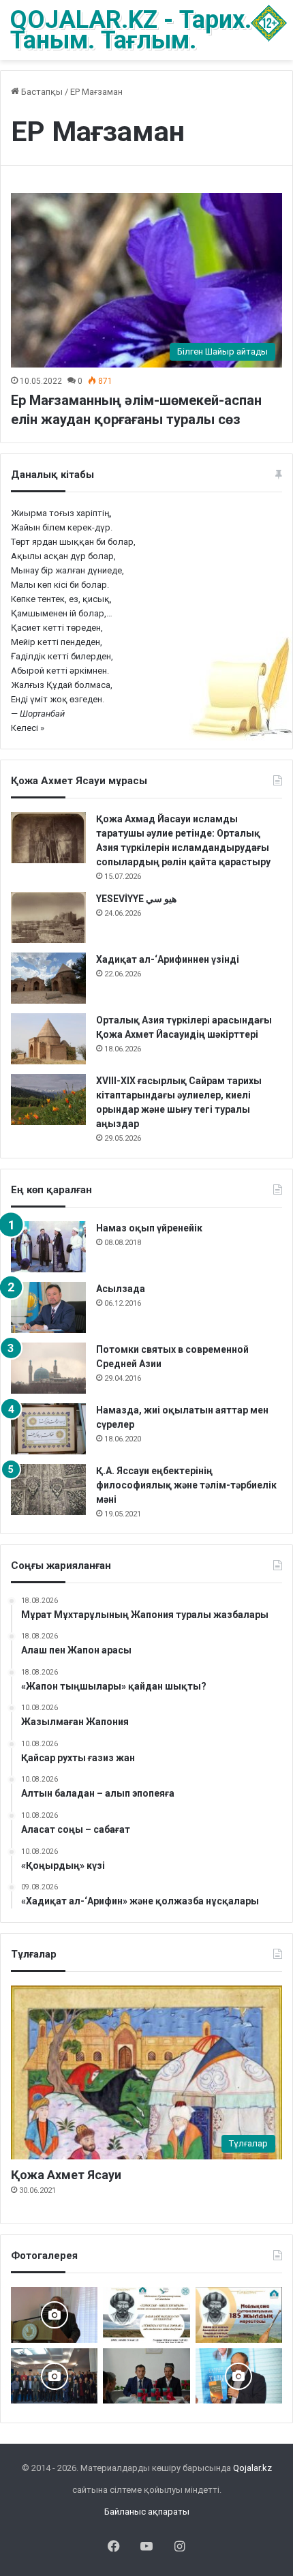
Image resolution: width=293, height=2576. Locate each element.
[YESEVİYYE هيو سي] (48, 917)
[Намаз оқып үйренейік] (48, 1247)
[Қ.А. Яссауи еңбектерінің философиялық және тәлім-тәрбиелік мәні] (48, 1489)
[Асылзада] (48, 1307)
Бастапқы (41, 92)
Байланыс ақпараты (147, 2512)
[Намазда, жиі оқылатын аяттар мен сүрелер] (48, 1429)
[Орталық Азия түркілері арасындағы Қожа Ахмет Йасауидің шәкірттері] (48, 1039)
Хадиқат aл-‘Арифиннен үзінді (168, 959)
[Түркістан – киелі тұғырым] (146, 2315)
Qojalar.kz (252, 2468)
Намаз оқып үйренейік (149, 1228)
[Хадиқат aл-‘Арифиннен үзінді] (48, 978)
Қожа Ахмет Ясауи (66, 2175)
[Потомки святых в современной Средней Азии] (48, 1368)
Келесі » (28, 728)
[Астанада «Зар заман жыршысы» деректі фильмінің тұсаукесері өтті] (54, 2376)
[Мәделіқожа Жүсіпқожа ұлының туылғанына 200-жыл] (54, 2315)
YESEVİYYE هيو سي (136, 899)
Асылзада (121, 1289)
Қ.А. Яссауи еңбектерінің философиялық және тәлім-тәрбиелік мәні (186, 1485)
